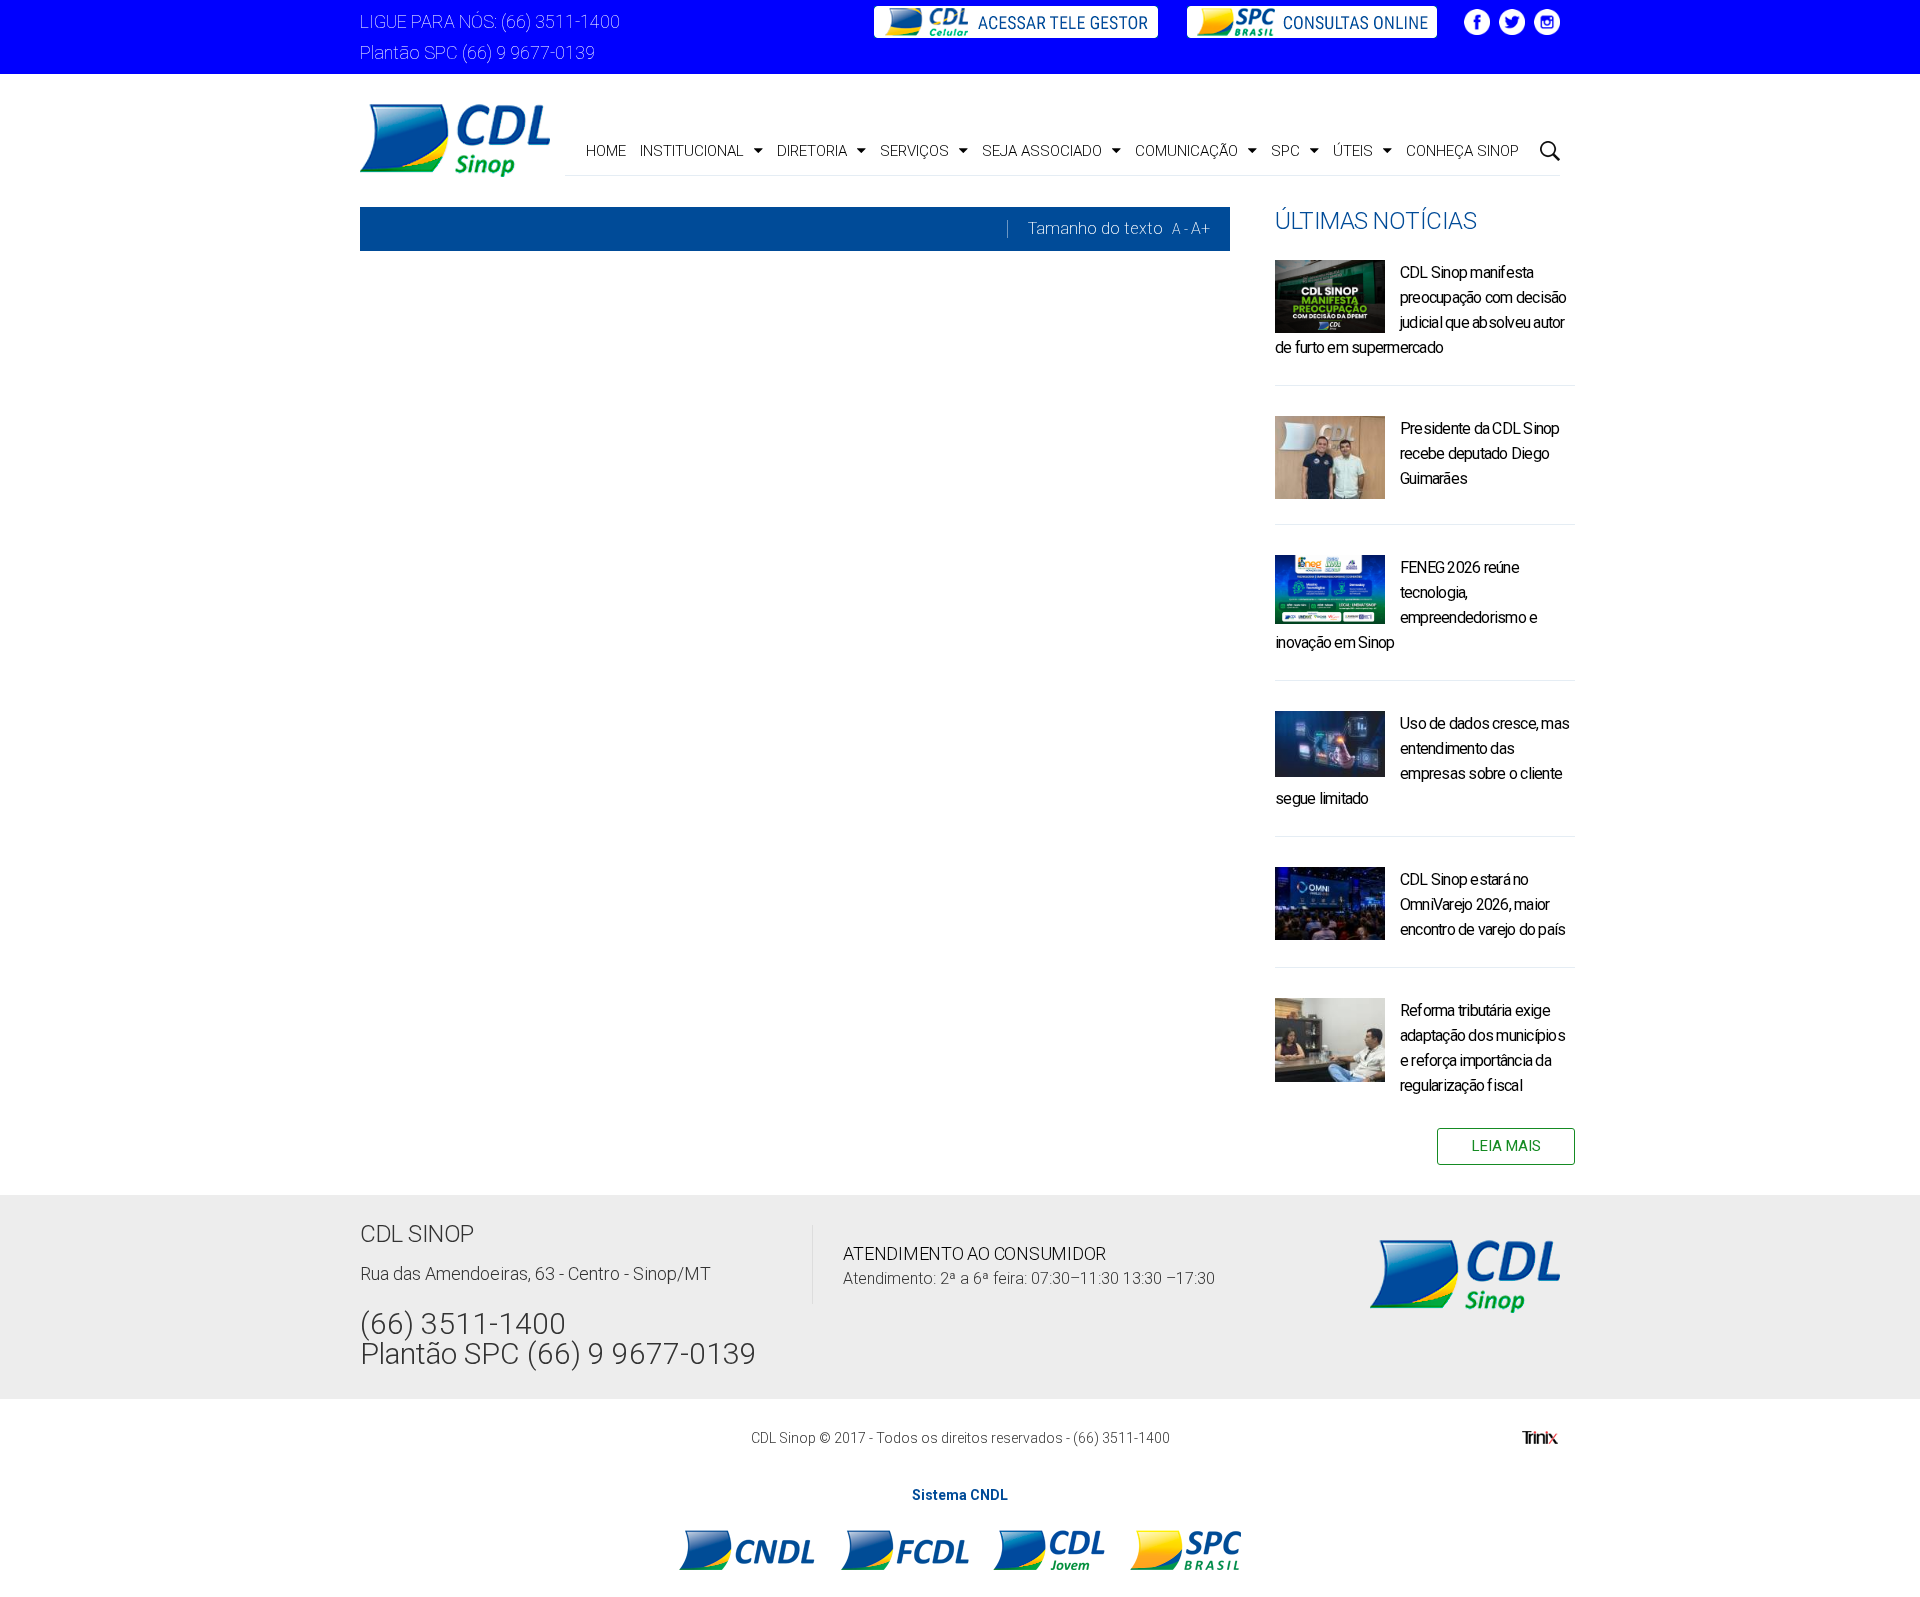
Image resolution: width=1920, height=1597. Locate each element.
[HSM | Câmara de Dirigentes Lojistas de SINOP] (455, 140)
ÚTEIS (1353, 151)
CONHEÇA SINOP (1462, 151)
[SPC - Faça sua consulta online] (1301, 20)
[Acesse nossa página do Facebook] (1477, 20)
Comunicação (1186, 151)
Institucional (692, 151)
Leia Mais (1506, 1146)
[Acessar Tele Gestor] (1018, 20)
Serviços (914, 151)
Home (606, 151)
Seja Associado (1042, 151)
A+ (1200, 228)
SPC (1285, 151)
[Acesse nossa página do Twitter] (1512, 20)
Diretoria (812, 151)
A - (1180, 229)
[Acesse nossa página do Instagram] (1547, 20)
